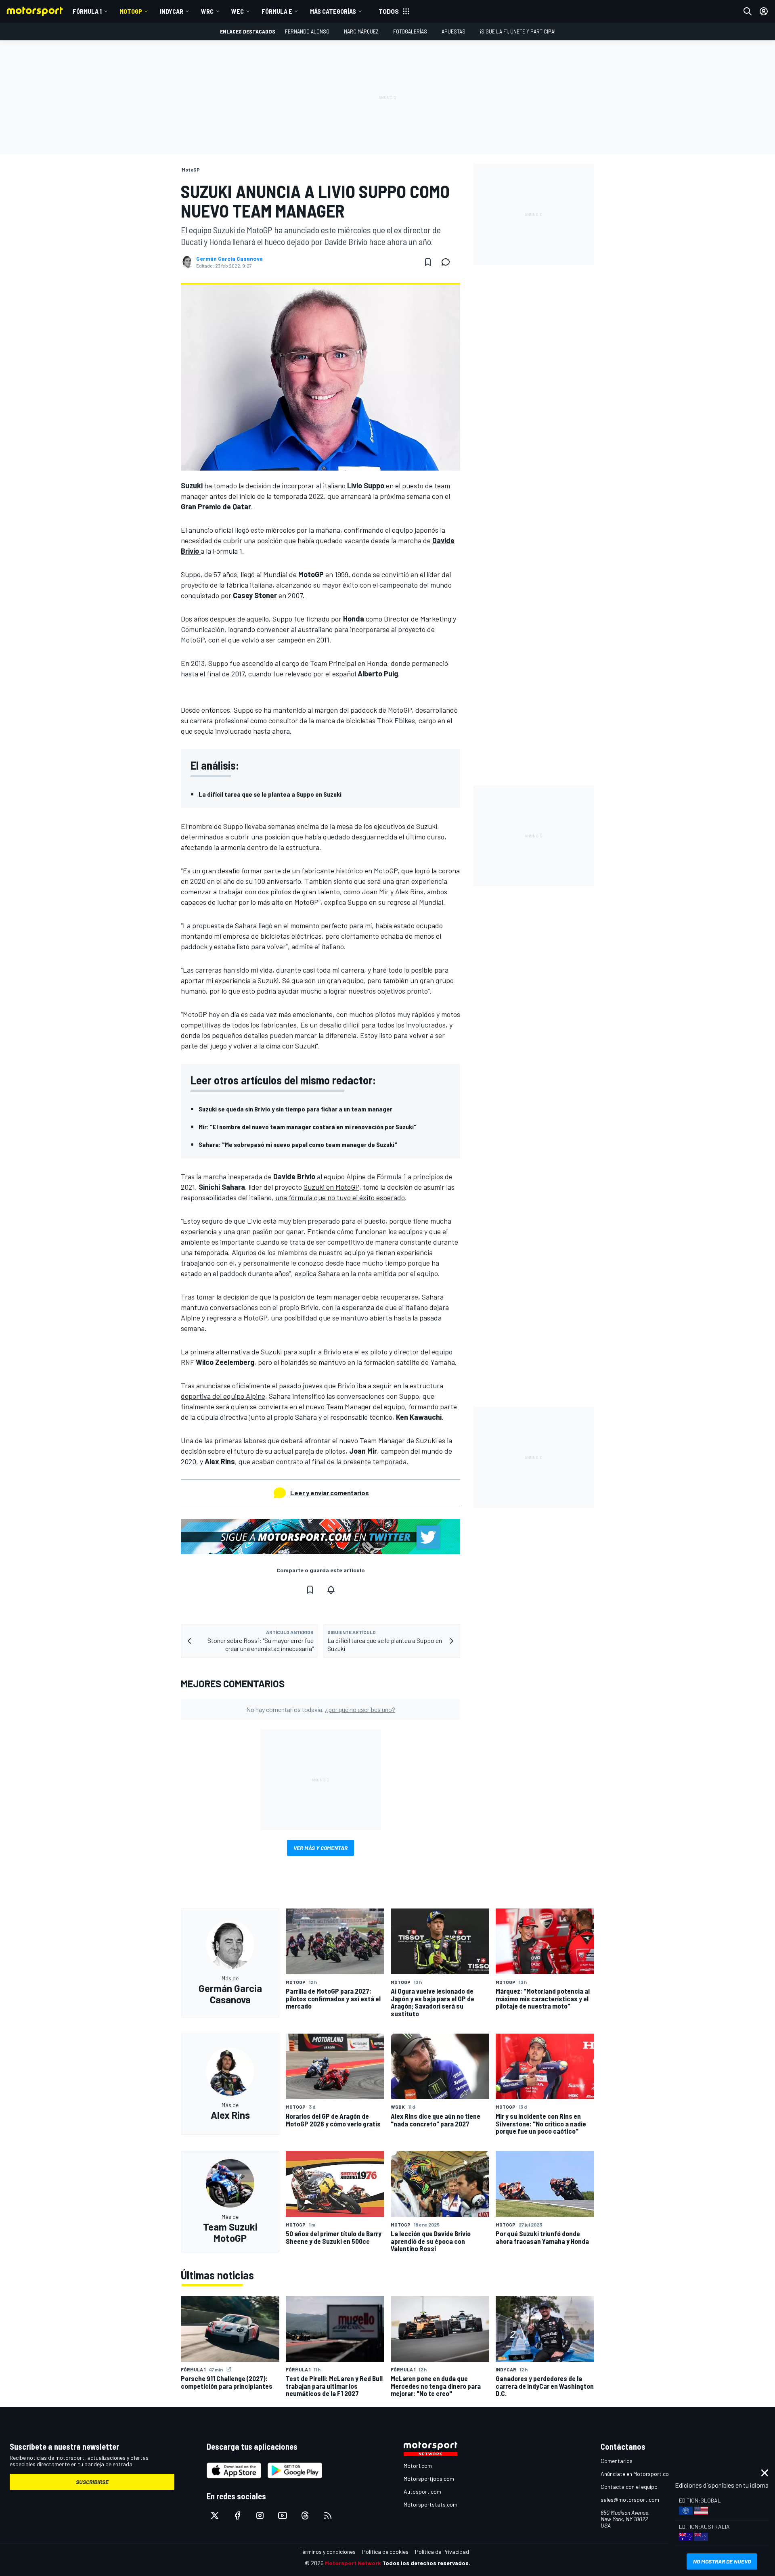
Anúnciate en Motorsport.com (637, 2474)
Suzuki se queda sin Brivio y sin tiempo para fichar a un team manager (295, 1109)
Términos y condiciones (328, 2552)
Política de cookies (385, 2552)
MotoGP (131, 11)
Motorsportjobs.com (429, 2479)
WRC (207, 11)
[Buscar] (748, 11)
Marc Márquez (361, 31)
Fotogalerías (410, 31)
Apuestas (453, 31)
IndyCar (172, 11)
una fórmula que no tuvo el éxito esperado (340, 1197)
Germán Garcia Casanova (229, 259)
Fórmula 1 (87, 11)
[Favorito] (428, 262)
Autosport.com (422, 2491)
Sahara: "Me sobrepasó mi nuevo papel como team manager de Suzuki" (298, 1144)
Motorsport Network (353, 2563)
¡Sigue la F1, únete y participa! (518, 31)
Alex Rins (409, 891)
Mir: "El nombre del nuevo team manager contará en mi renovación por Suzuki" (308, 1127)
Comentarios (617, 2461)
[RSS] (328, 2515)
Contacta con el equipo (629, 2487)
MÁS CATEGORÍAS (333, 11)
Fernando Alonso (307, 31)
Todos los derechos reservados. (426, 2563)
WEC (238, 11)
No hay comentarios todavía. (321, 1709)
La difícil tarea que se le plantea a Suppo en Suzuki (270, 794)
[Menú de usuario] (764, 11)
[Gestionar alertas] (331, 1590)
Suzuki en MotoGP (331, 1187)
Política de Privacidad (442, 2552)
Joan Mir (375, 891)
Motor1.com (418, 2466)
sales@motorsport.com (630, 2500)
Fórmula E (277, 11)
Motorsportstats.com (430, 2504)
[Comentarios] (448, 262)
